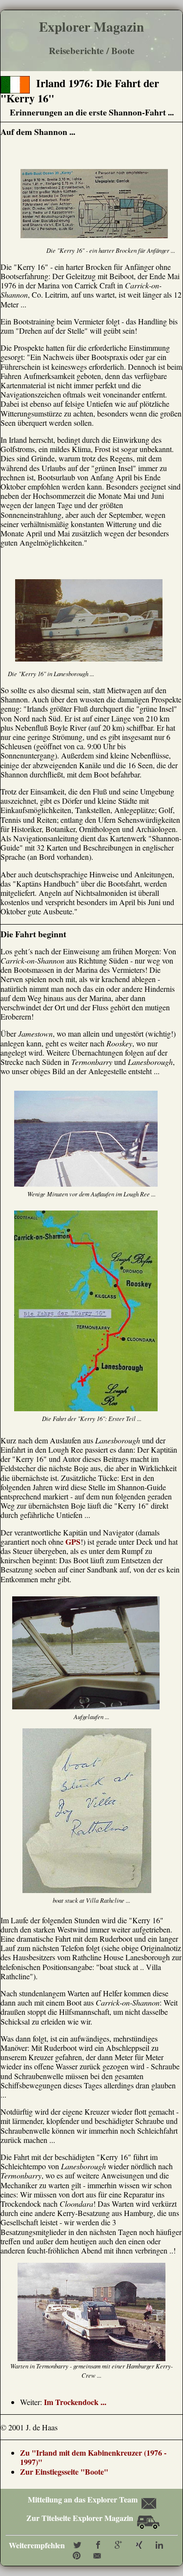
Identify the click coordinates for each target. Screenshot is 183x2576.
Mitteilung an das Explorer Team (82, 2499)
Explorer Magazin (91, 27)
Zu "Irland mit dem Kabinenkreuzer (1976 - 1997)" (93, 2457)
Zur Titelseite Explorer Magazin (81, 2518)
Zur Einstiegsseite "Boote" (64, 2472)
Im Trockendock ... (75, 2402)
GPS (73, 1542)
